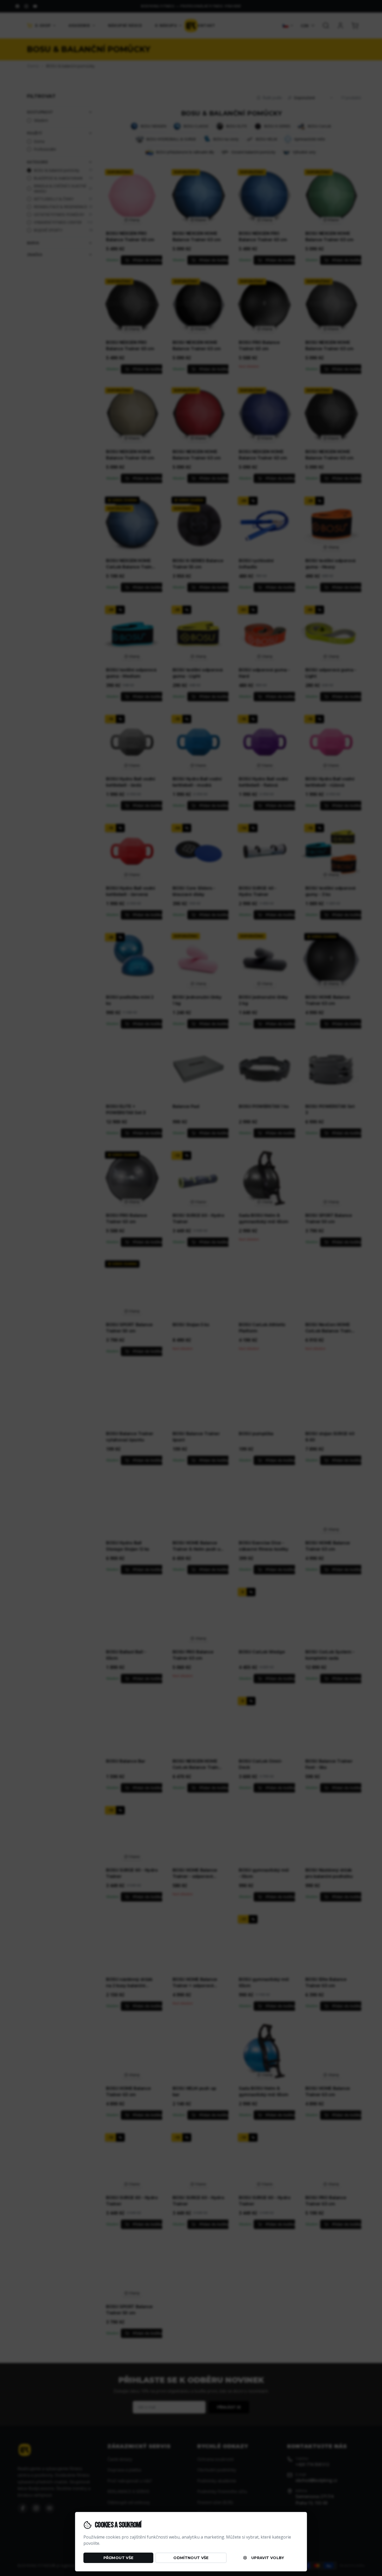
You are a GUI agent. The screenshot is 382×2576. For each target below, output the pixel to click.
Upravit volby (268, 2558)
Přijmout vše (118, 2558)
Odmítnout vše (191, 2558)
